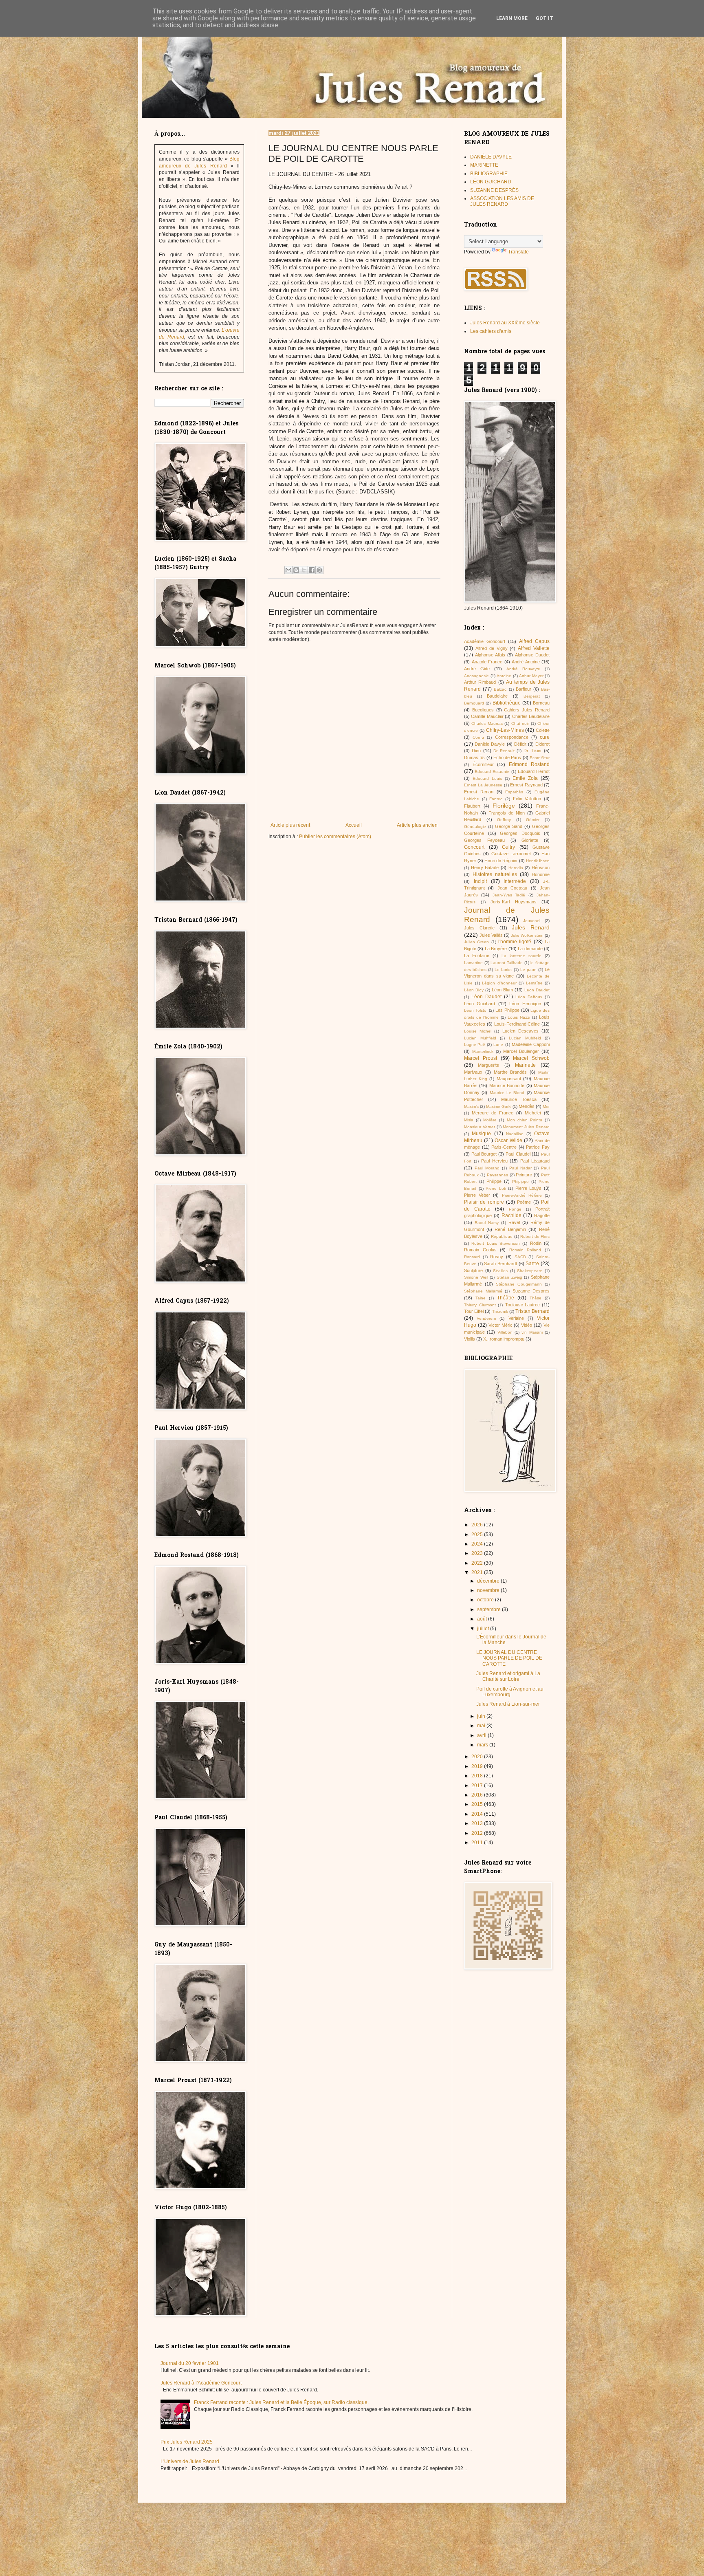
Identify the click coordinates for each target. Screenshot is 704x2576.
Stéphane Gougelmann (519, 1284)
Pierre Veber (477, 1195)
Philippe (494, 1181)
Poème (524, 1202)
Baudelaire (497, 696)
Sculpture (473, 1270)
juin (482, 1716)
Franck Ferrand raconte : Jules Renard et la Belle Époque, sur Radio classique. (281, 2402)
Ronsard (472, 1257)
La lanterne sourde (521, 956)
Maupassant (509, 1079)
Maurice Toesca (519, 1099)
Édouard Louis (487, 778)
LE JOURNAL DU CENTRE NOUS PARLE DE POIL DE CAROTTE (509, 1658)
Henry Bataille (485, 867)
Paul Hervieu (494, 1161)
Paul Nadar (520, 1168)
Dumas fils (474, 757)
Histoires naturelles (495, 874)
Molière (490, 1120)
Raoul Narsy (487, 1223)
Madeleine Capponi (531, 1044)
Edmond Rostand (529, 764)
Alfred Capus (534, 641)
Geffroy (504, 820)
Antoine (504, 676)
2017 (478, 1786)
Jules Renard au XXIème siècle (505, 323)
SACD (520, 1257)
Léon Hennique (525, 1004)
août (483, 1619)
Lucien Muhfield (480, 1038)
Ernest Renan (479, 792)
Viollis (470, 1339)
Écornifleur (483, 764)
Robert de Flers (535, 1236)
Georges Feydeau (484, 840)
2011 (478, 1843)
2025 (478, 1535)
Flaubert (472, 806)
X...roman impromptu (504, 1339)
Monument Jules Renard (526, 1127)
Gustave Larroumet (511, 854)
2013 (478, 1823)
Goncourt (474, 847)
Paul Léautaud (535, 1161)
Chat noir (520, 723)
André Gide (477, 669)
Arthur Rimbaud (480, 682)
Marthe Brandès (510, 1072)
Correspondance (512, 737)
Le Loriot (503, 970)
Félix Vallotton (527, 799)
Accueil (354, 825)
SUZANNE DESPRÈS (494, 190)
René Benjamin (510, 1229)
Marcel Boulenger (521, 1051)
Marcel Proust (481, 1058)
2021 (478, 1572)
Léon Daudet (486, 997)
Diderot (542, 744)
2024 (478, 1544)
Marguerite (488, 1065)
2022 (478, 1563)
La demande (530, 949)
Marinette (525, 1065)
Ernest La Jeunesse (483, 785)
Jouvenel (532, 921)
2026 (478, 1525)
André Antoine (526, 662)
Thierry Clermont (480, 1305)
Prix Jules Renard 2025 (187, 2442)
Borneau (541, 703)
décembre (489, 1581)
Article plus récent (290, 825)
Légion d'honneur (499, 983)
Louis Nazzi (519, 1017)
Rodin (536, 1243)
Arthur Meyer (531, 676)
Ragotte (542, 1215)
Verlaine (516, 1318)
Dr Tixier (532, 751)
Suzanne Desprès (531, 1291)
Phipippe (520, 1181)
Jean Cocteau (512, 888)
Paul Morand (487, 1168)
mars (483, 1745)
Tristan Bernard (532, 1311)
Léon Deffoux (529, 997)
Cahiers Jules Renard (527, 710)
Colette (543, 730)
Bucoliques (483, 710)
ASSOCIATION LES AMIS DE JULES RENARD (502, 201)
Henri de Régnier (501, 861)
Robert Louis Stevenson (496, 1243)
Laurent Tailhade (507, 963)
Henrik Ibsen (538, 861)
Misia (469, 1120)
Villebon (505, 1332)
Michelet (533, 1113)
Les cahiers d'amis (491, 331)
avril (482, 1735)
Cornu (478, 737)
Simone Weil (476, 1277)
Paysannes (497, 1175)
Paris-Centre (504, 1147)
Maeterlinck (483, 1051)
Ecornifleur (540, 758)
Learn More (512, 18)
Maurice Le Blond (507, 1093)
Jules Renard (531, 927)
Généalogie (475, 827)
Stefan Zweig (509, 1277)
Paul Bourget (484, 1154)
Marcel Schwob (531, 1058)
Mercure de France (493, 1113)
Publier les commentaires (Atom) (335, 837)
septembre (489, 1609)
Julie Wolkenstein (527, 935)
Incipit (480, 881)
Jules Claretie (479, 928)
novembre (489, 1590)
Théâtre (506, 1298)
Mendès (527, 1106)
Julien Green (476, 942)
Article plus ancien (417, 825)
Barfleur (524, 689)
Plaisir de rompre (484, 1202)
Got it (544, 18)
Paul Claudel (518, 1154)
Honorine (541, 874)
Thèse (536, 1298)
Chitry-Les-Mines (505, 730)
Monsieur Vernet (480, 1127)
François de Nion (507, 813)
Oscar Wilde (508, 1140)
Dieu (476, 751)
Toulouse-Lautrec (522, 1305)
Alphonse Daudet (532, 655)
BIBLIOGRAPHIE (489, 174)
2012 (478, 1833)
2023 (478, 1553)
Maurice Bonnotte (507, 1085)
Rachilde (511, 1215)
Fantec (496, 799)
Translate (518, 252)
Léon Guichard (480, 1004)
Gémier (533, 820)
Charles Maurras (487, 723)
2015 (478, 1804)
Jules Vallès (491, 935)
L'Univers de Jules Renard (190, 2462)
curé (545, 737)
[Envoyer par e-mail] (288, 570)
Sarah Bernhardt (500, 1264)
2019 (478, 1766)
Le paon (528, 970)
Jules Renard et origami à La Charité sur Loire (508, 1676)
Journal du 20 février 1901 (190, 2363)
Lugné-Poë (475, 1045)
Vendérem (486, 1318)
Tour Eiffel (474, 1311)
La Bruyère (496, 949)
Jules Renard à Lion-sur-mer (508, 1704)
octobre (486, 1600)
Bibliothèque (507, 703)
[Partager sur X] (304, 570)
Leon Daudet (537, 990)
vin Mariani (532, 1332)
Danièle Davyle (490, 744)
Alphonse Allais (490, 655)
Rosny (497, 1257)
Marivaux (473, 1072)
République (502, 1236)
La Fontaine (477, 956)
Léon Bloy (474, 990)
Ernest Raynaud (526, 785)
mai (482, 1726)
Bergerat (532, 696)
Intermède (515, 881)
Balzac (500, 689)
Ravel (514, 1222)
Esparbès (514, 792)
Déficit (520, 744)
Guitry (508, 847)
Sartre (532, 1264)
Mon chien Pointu (525, 1120)
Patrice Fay (538, 1147)
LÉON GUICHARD (491, 182)
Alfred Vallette (534, 648)
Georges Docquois (520, 833)
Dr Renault (504, 751)
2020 (478, 1757)
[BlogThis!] (296, 570)
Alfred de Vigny (492, 648)
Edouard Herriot (534, 771)
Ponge (515, 1209)
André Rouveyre (523, 669)
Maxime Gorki (499, 1106)
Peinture (524, 1175)
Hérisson (541, 867)
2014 (478, 1814)
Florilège (504, 806)
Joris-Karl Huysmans (514, 902)
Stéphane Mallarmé (483, 1291)
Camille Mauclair (487, 716)
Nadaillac (515, 1134)
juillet (484, 1629)
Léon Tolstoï (476, 1010)
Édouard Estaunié (492, 772)
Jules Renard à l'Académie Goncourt (201, 2383)
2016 (478, 1795)
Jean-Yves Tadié (509, 895)
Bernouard (474, 703)
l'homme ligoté (515, 942)
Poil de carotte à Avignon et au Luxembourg (510, 1692)
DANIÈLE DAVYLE (491, 157)
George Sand (509, 826)
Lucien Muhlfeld (525, 1038)
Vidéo (527, 1325)
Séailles (500, 1271)
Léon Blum (502, 990)
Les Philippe (507, 1010)
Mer (546, 1106)
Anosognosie (476, 676)
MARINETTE (484, 165)
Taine (481, 1298)
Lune (498, 1045)
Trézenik (500, 1311)
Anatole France (487, 662)
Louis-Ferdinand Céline (517, 1024)
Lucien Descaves (520, 1031)
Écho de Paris (507, 757)
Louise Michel (478, 1031)
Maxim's (471, 1106)
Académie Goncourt (485, 641)
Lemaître (534, 983)
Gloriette (530, 840)
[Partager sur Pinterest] (319, 570)
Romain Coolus (480, 1250)
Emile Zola (525, 778)
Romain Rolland (525, 1250)
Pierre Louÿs (529, 1188)
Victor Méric (500, 1325)
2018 (478, 1776)
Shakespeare (530, 1271)
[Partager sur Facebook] (312, 570)
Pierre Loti (496, 1188)
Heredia (516, 868)
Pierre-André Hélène (522, 1195)
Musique (481, 1134)
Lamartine (473, 963)
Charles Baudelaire (531, 716)
